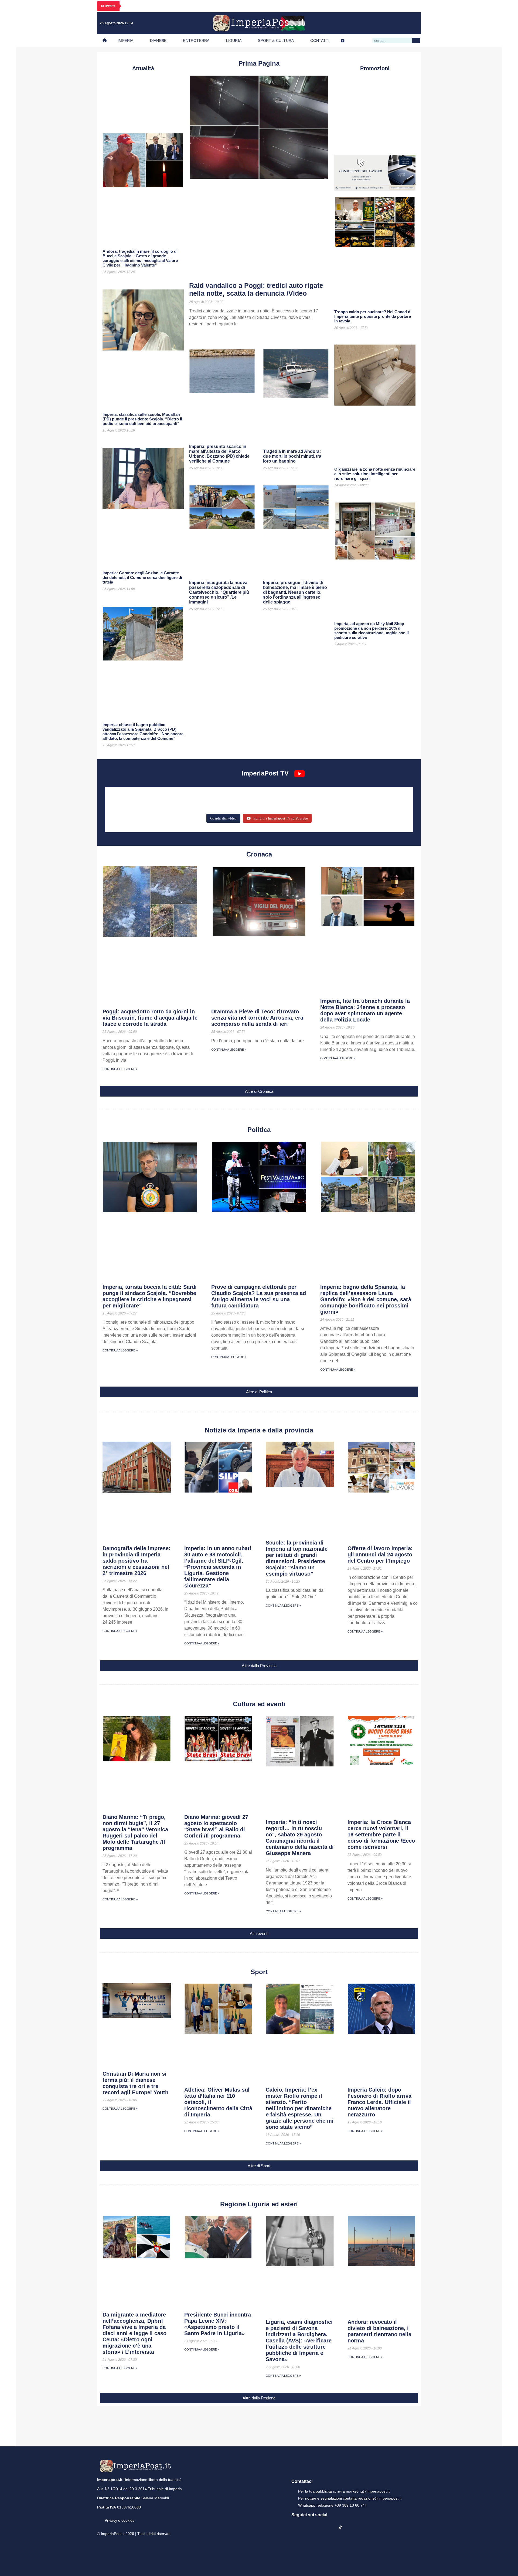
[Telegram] (402, 23)
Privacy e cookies (120, 2520)
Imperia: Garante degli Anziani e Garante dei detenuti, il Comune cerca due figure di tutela (142, 577)
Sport (259, 1972)
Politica (259, 1130)
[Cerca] (416, 41)
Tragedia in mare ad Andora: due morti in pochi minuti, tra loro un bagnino (292, 456)
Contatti (320, 41)
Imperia (125, 41)
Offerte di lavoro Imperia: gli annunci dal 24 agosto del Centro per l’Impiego (380, 1555)
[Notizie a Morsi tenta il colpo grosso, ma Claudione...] (159, 805)
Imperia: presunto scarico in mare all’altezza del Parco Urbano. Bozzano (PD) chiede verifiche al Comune (219, 454)
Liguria (234, 41)
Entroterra (196, 41)
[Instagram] (380, 23)
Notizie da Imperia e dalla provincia (259, 1430)
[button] (259, 1091)
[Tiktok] (413, 23)
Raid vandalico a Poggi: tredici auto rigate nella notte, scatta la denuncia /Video (256, 289)
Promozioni (375, 68)
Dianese (158, 41)
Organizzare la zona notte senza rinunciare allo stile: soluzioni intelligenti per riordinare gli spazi (375, 474)
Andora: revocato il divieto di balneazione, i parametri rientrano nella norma (379, 2331)
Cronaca (259, 854)
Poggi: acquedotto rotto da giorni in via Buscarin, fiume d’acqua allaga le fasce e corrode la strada (150, 1018)
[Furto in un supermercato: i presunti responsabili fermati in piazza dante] (259, 797)
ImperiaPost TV (265, 773)
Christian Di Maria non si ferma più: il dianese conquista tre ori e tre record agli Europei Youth (135, 2083)
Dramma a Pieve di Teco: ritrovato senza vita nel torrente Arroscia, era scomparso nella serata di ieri (257, 1018)
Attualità (143, 68)
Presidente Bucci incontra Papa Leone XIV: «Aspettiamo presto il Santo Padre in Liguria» (218, 2324)
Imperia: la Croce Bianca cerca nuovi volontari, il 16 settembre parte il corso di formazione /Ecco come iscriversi (381, 1835)
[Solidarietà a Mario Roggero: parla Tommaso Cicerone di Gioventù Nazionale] (359, 805)
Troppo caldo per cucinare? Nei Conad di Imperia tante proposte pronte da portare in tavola (373, 316)
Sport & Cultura (276, 41)
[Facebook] (369, 23)
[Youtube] (391, 23)
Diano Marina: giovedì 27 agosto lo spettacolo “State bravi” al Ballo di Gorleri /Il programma (216, 1826)
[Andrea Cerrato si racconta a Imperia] (359, 797)
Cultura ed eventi (259, 1704)
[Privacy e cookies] (99, 2517)
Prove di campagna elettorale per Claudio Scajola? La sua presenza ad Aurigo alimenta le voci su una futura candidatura (259, 1296)
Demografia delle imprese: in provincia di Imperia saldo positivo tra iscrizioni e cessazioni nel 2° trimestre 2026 (137, 1561)
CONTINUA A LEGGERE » (120, 1069)
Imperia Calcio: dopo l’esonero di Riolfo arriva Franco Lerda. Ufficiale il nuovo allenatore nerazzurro (379, 2102)
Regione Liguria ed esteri (259, 2204)
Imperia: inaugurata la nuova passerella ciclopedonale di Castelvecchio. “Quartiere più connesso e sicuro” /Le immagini (219, 592)
